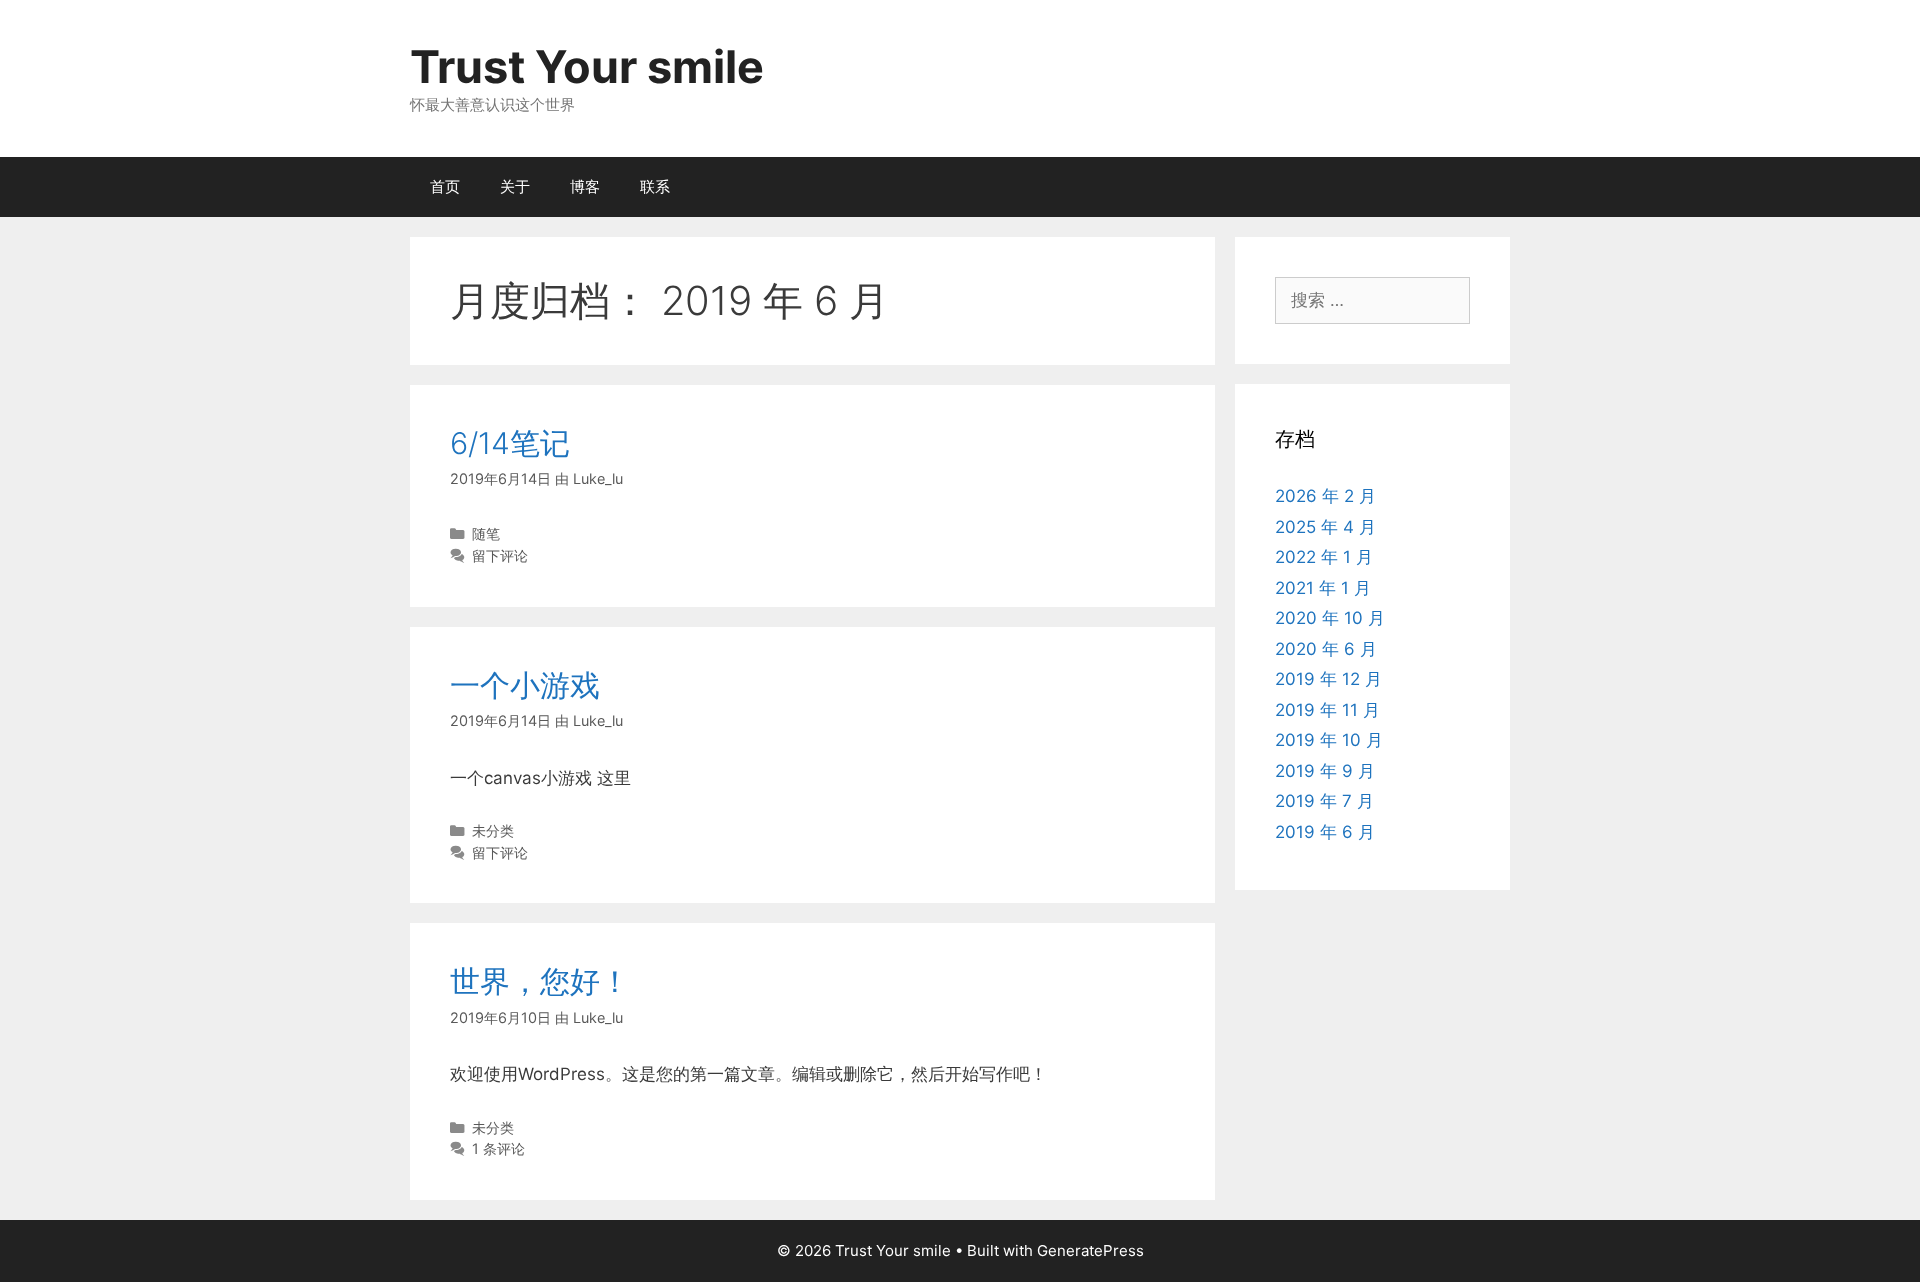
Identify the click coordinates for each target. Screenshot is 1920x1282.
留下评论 (500, 555)
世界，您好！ (540, 981)
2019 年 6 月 (1325, 832)
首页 (445, 186)
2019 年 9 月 (1325, 771)
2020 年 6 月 (1326, 649)
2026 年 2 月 (1325, 496)
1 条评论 (498, 1148)
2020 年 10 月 (1330, 618)
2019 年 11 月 (1327, 710)
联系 (655, 186)
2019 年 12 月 (1328, 679)
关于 (515, 186)
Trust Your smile (587, 66)
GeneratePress (1090, 1250)
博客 (585, 186)
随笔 (486, 533)
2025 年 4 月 (1325, 527)
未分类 (493, 830)
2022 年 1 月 (1324, 557)
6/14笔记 (510, 443)
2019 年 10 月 (1329, 740)
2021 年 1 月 (1323, 588)
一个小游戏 (525, 685)
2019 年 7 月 (1324, 801)
